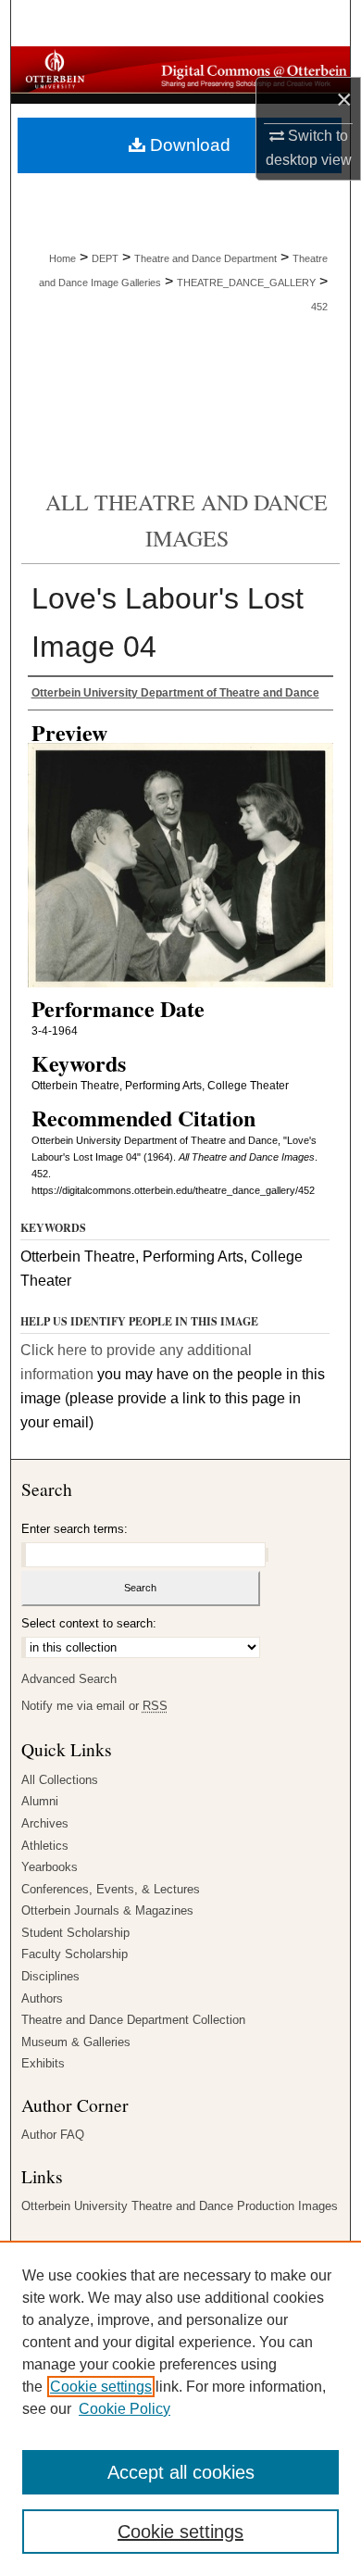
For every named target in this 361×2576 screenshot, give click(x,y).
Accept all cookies (181, 2472)
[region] (180, 2408)
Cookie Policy (124, 2409)
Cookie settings (101, 2387)
